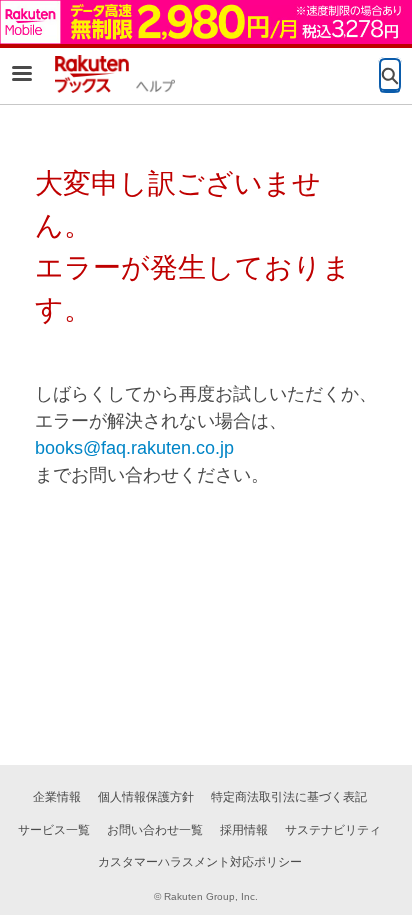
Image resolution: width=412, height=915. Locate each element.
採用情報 (244, 830)
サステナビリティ (333, 830)
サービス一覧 (54, 830)
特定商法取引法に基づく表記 (289, 797)
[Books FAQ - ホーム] (115, 74)
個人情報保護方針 (146, 797)
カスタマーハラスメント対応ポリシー (200, 862)
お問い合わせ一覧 (155, 830)
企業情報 (57, 797)
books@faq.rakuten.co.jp (134, 448)
